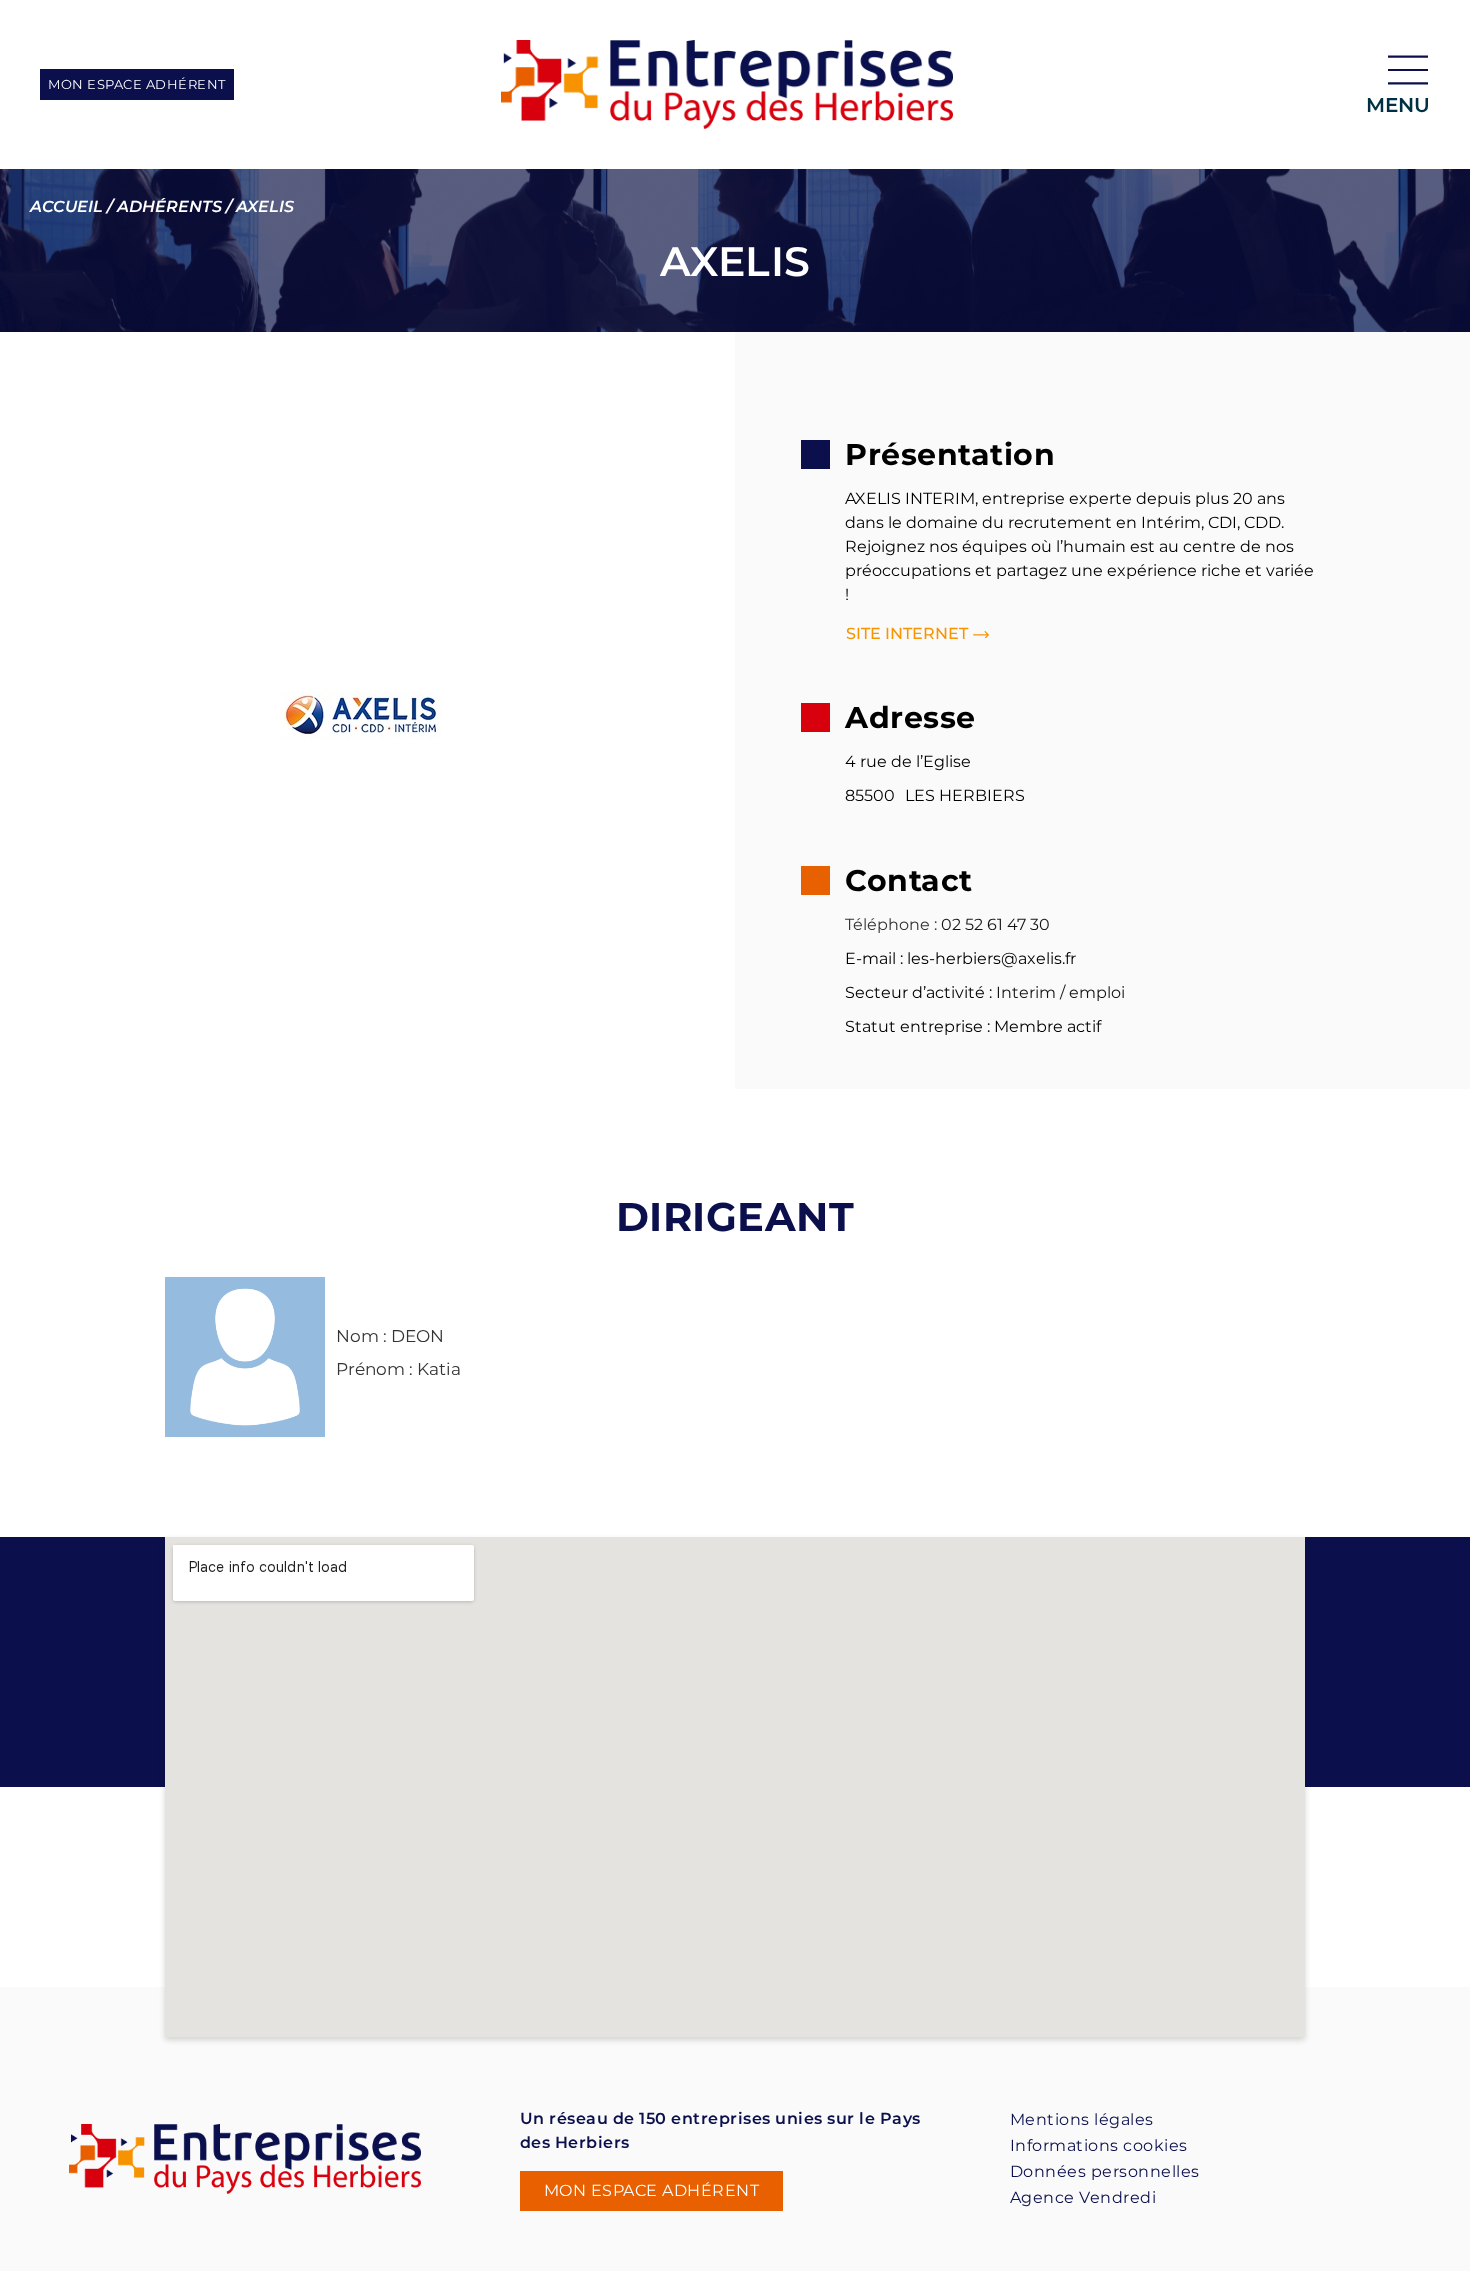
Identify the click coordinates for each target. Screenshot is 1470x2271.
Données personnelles (1105, 2171)
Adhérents (169, 206)
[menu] (1408, 70)
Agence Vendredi (1083, 2197)
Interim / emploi (1060, 992)
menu (1398, 105)
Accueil (66, 206)
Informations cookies (1099, 2145)
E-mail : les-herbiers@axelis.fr (960, 958)
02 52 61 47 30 (995, 924)
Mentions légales (1082, 2119)
